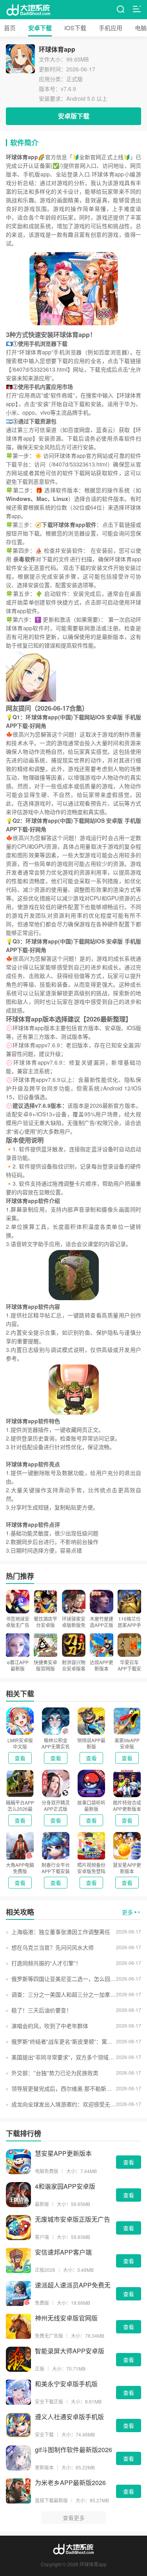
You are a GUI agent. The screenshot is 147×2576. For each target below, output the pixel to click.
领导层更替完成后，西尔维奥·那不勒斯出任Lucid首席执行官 (64, 2088)
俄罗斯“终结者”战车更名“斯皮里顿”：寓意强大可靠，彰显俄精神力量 (64, 2041)
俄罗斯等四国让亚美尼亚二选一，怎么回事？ (64, 1979)
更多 (127, 1912)
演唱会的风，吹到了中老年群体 (50, 2026)
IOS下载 (75, 28)
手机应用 (111, 28)
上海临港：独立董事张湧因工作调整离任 (61, 1932)
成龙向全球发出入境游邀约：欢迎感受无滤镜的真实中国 (64, 2104)
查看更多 (74, 2518)
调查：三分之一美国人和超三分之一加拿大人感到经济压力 (64, 1994)
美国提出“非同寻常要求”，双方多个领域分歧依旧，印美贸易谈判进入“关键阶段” (64, 2057)
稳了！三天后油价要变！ (42, 2010)
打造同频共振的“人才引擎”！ (46, 1963)
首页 (10, 28)
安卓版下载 (74, 116)
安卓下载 (40, 28)
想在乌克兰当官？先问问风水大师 (53, 1947)
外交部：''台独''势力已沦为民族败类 (55, 2073)
